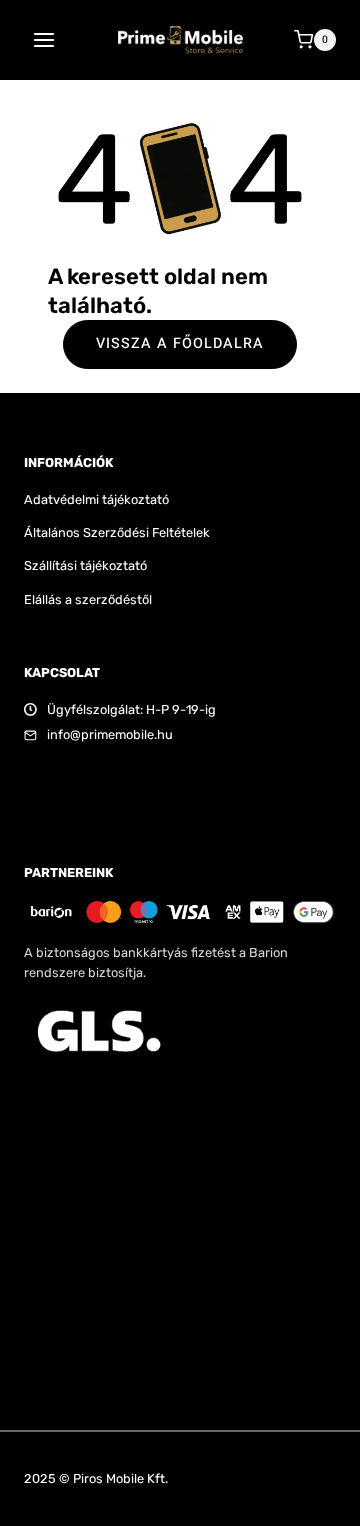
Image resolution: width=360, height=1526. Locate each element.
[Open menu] (44, 39)
